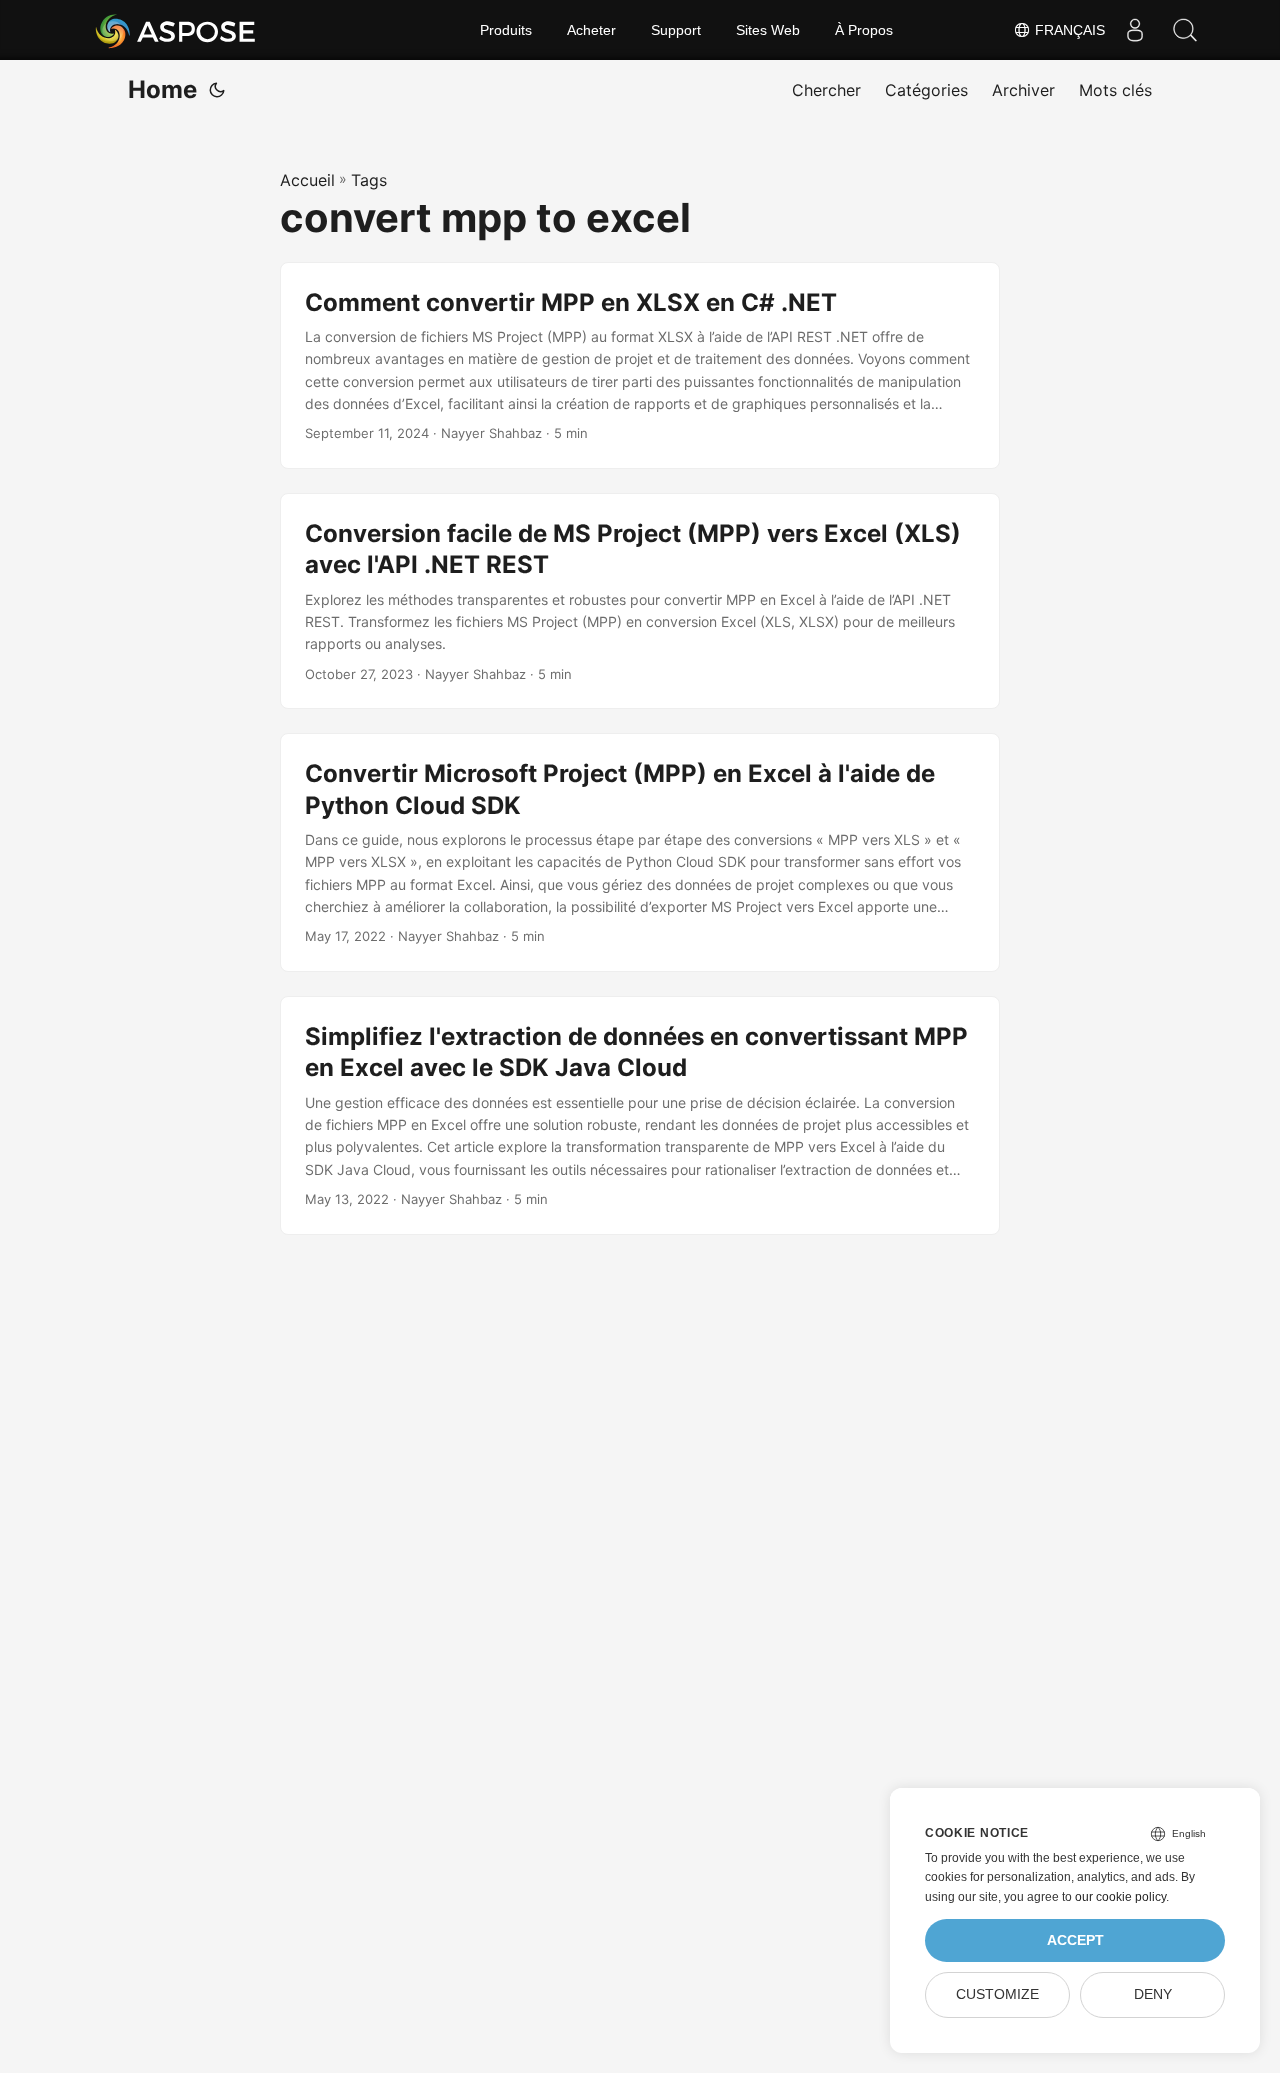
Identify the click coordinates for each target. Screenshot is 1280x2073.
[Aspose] (176, 30)
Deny (1153, 1994)
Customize (997, 1994)
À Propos (864, 30)
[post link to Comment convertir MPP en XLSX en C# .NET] (640, 366)
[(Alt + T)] (217, 90)
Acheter (591, 30)
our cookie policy (1120, 1897)
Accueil (307, 180)
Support (676, 30)
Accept (1075, 1940)
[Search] (1185, 30)
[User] (1135, 30)
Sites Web (768, 30)
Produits (506, 30)
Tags (369, 180)
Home (162, 89)
